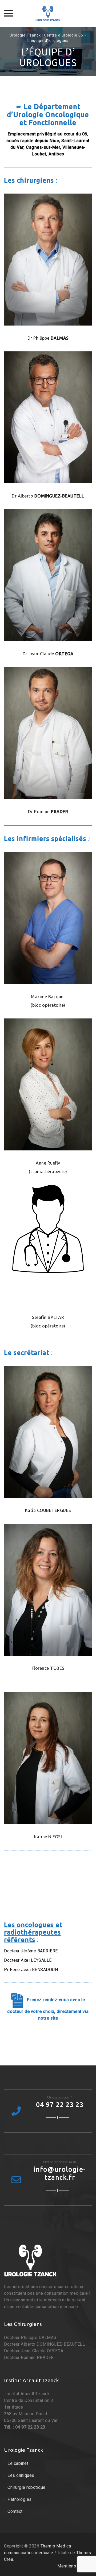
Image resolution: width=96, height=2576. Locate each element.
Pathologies (20, 2499)
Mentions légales (75, 2566)
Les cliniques (21, 2475)
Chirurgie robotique (27, 2487)
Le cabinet (18, 2463)
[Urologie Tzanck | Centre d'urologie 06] (48, 13)
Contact (15, 2511)
